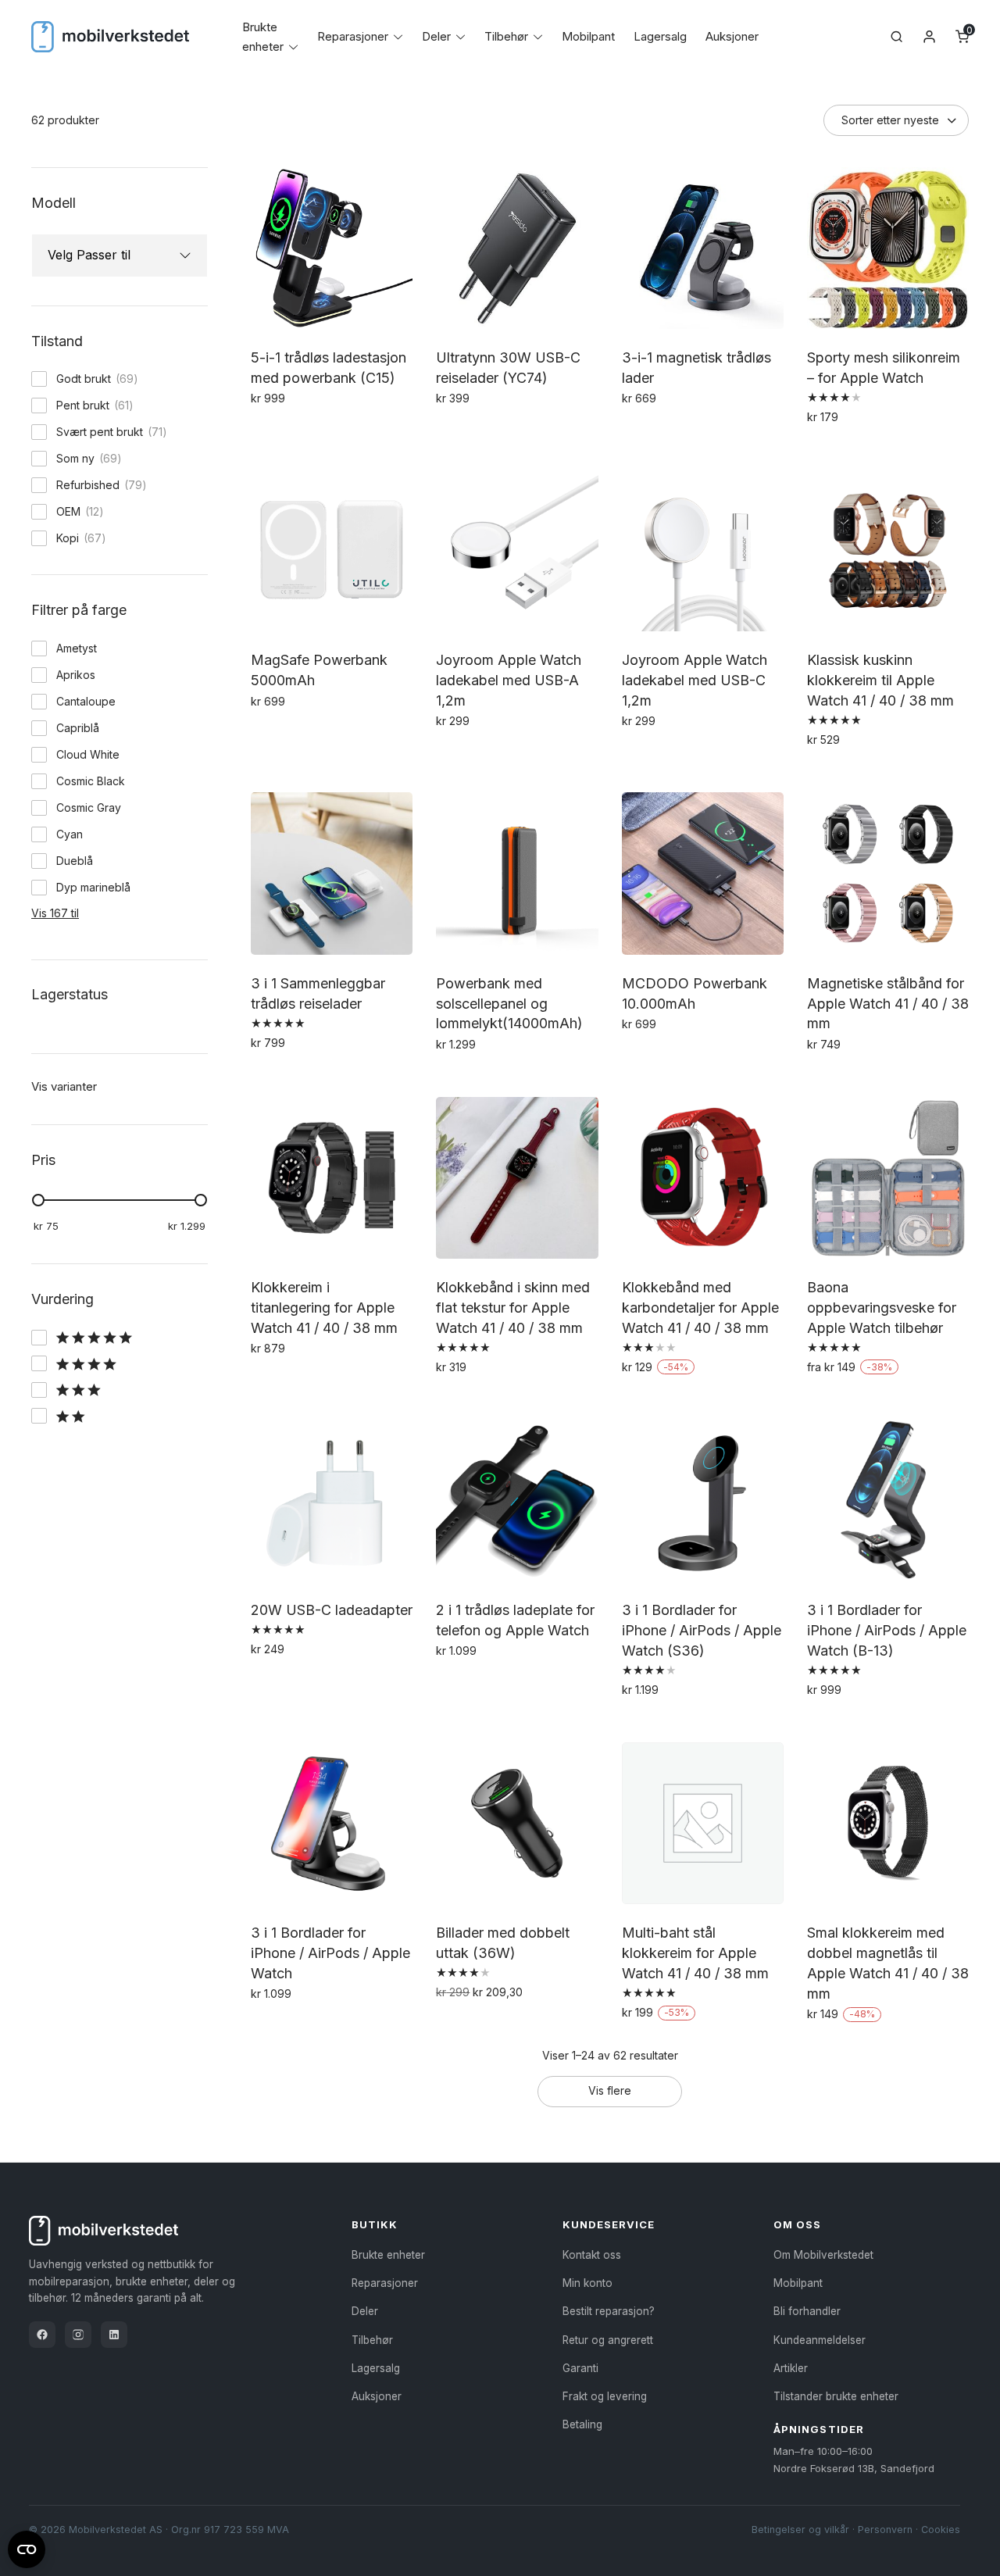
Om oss (797, 2224)
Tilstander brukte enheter (836, 2396)
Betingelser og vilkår (800, 2530)
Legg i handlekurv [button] (304, 432)
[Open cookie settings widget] (27, 2547)
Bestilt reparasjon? (609, 2311)
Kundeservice (609, 2224)
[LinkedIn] (114, 2335)
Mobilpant (588, 36)
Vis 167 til (55, 913)
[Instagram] (78, 2335)
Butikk (375, 2224)
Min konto (587, 2283)
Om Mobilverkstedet (823, 2255)
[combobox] (105, 255)
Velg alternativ (850, 451)
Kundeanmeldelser (820, 2340)
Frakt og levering (605, 2396)
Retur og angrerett (608, 2340)
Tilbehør (506, 36)
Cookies (941, 2530)
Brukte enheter (388, 2255)
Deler (436, 36)
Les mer (646, 432)
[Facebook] (42, 2335)
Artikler (791, 2368)
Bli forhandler (807, 2311)
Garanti (580, 2368)
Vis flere (610, 2090)
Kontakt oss (592, 2255)
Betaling (582, 2424)
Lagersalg (660, 36)
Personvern (885, 2530)
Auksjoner (732, 36)
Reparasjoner (353, 36)
